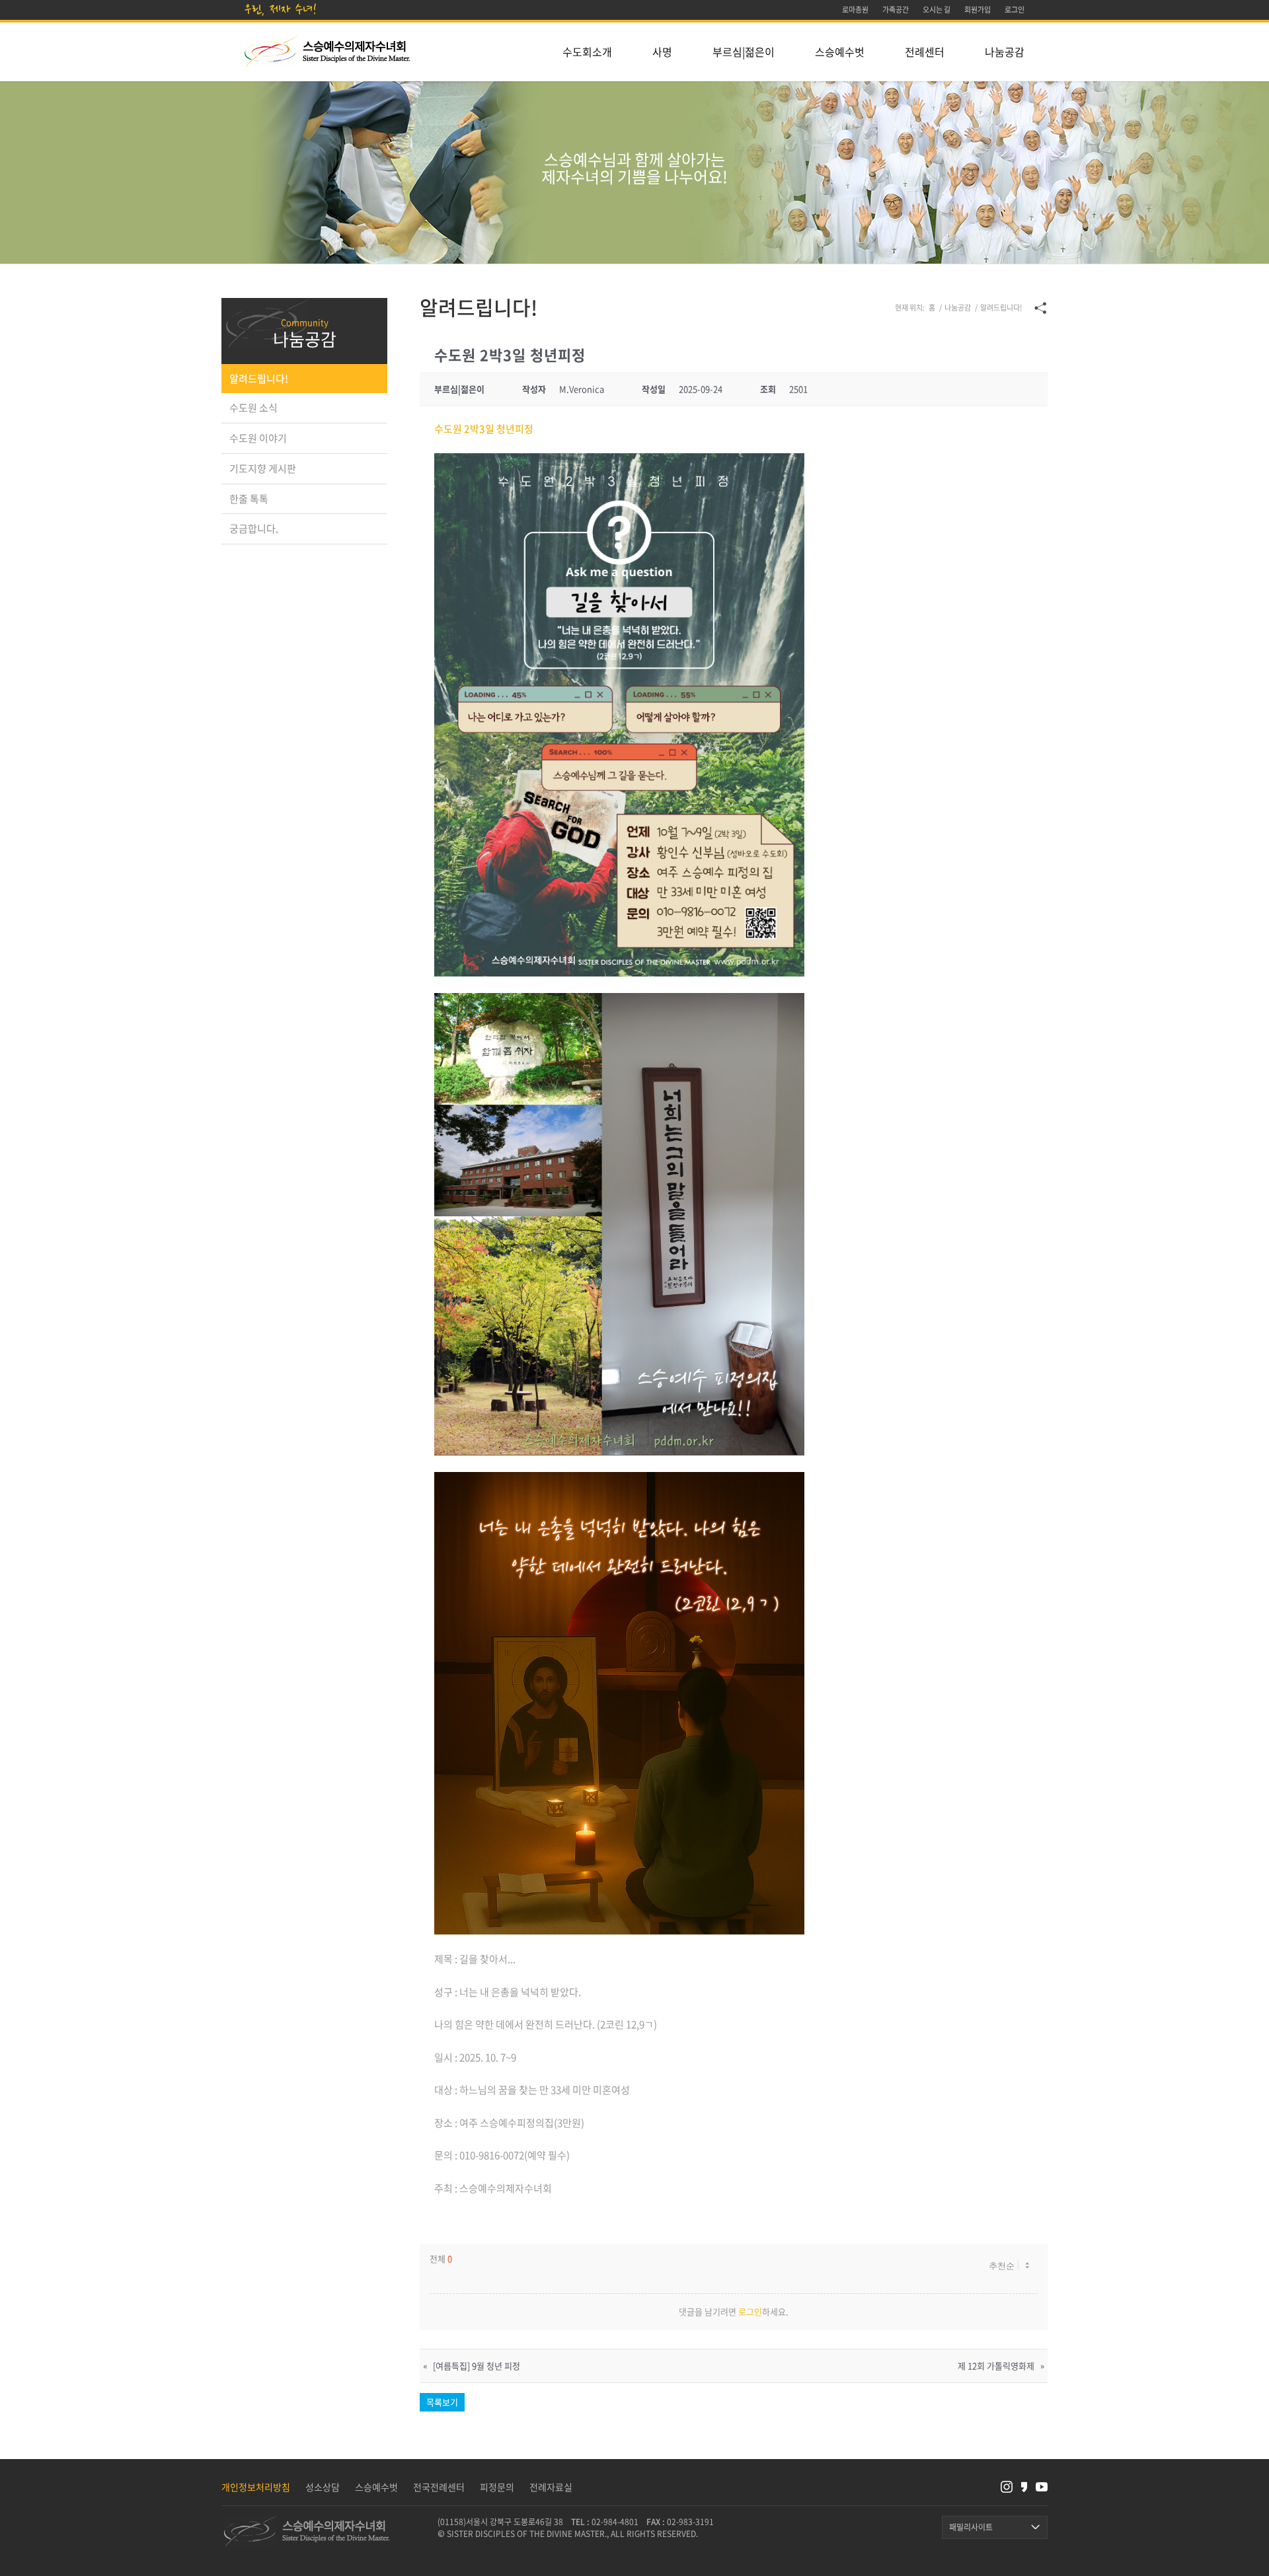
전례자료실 (551, 2487)
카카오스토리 (1024, 2487)
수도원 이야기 (258, 438)
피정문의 (497, 2487)
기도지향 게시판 (263, 468)
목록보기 (442, 2402)
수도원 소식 (253, 408)
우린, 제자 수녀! (281, 9)
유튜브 (1042, 2487)
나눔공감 (305, 339)
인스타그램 (1007, 2487)
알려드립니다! (259, 379)
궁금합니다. (254, 529)
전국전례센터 (439, 2487)
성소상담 (323, 2487)
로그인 (750, 2311)
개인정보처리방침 (256, 2487)
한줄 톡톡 (249, 499)
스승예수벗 (376, 2487)
